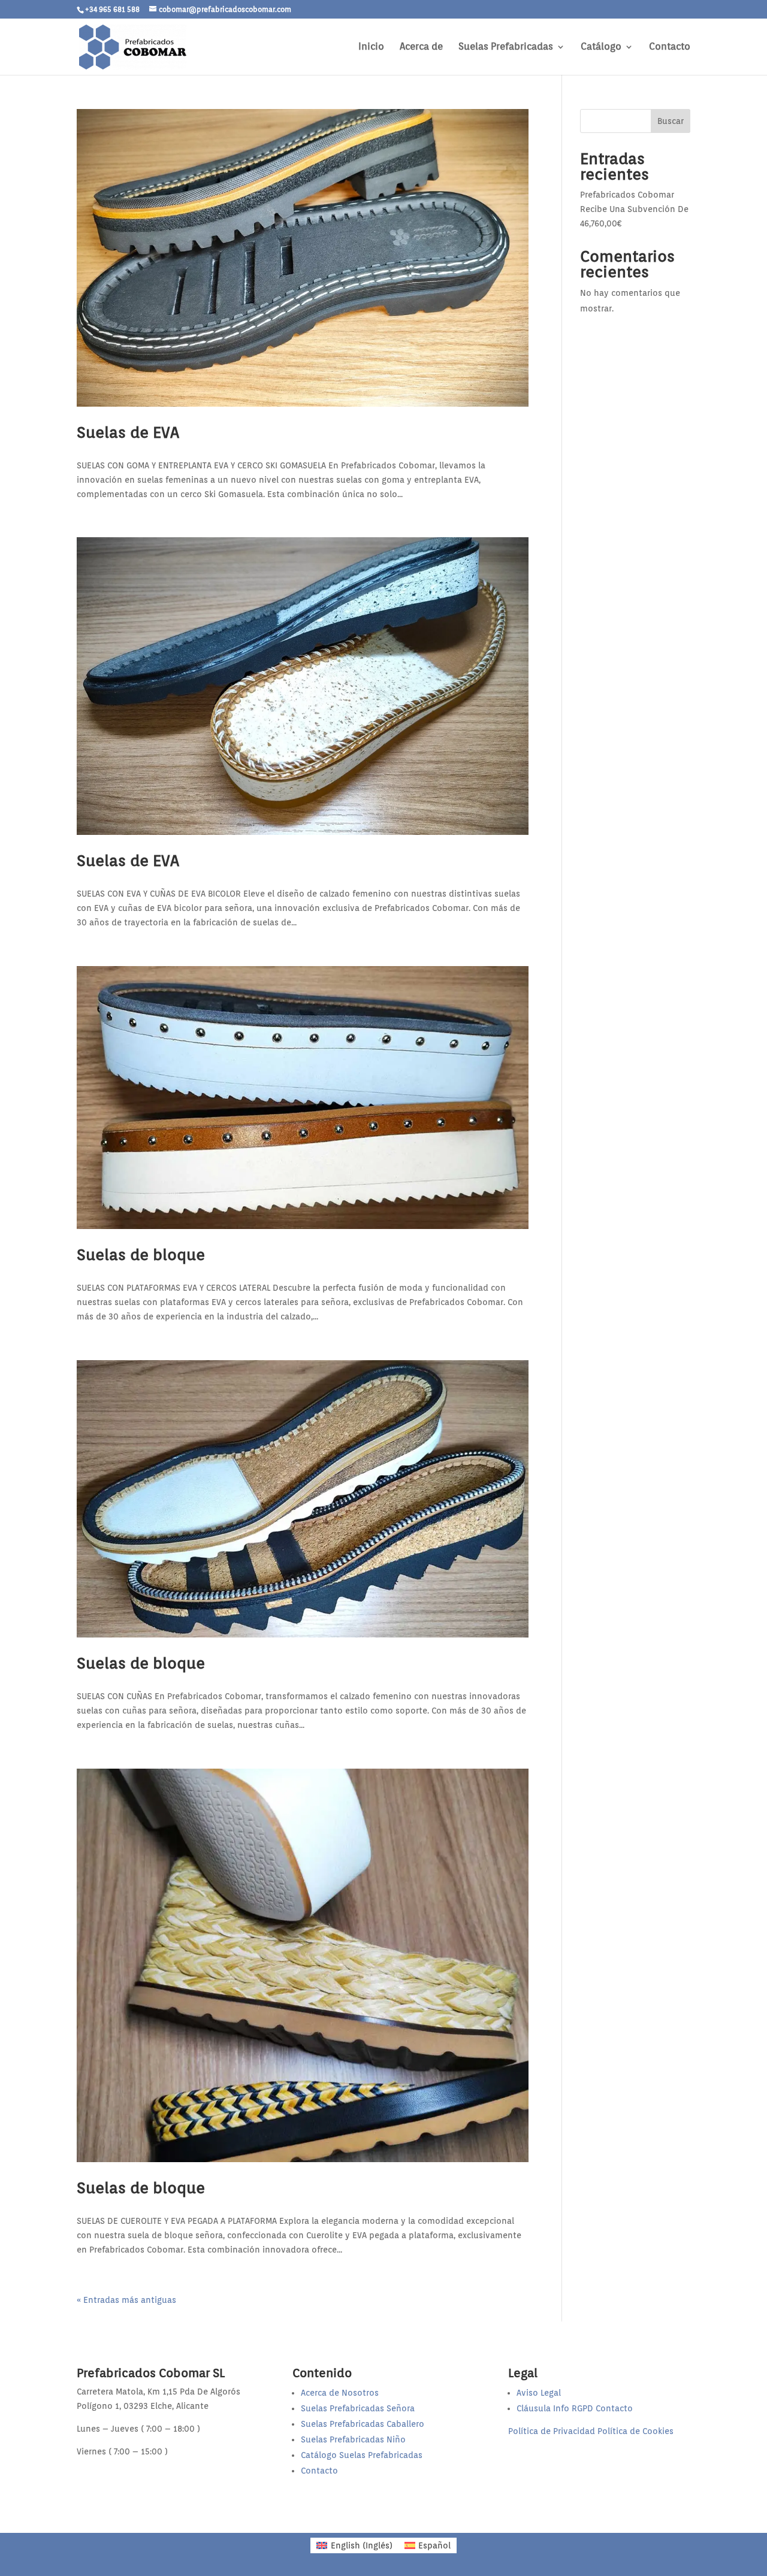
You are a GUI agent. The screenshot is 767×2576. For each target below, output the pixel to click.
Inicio (371, 47)
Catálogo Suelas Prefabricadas (362, 2455)
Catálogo (601, 47)
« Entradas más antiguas (126, 2300)
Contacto (670, 47)
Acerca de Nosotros (340, 2393)
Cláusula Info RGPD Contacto (575, 2408)
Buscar (671, 121)
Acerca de (421, 47)
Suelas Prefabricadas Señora (358, 2408)
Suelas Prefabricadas (506, 47)
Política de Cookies (635, 2431)
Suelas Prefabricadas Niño (353, 2439)
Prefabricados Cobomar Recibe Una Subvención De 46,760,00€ (634, 209)
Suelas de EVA (128, 432)
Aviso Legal (539, 2393)
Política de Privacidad (552, 2431)
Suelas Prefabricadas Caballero (363, 2424)
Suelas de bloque (141, 1254)
